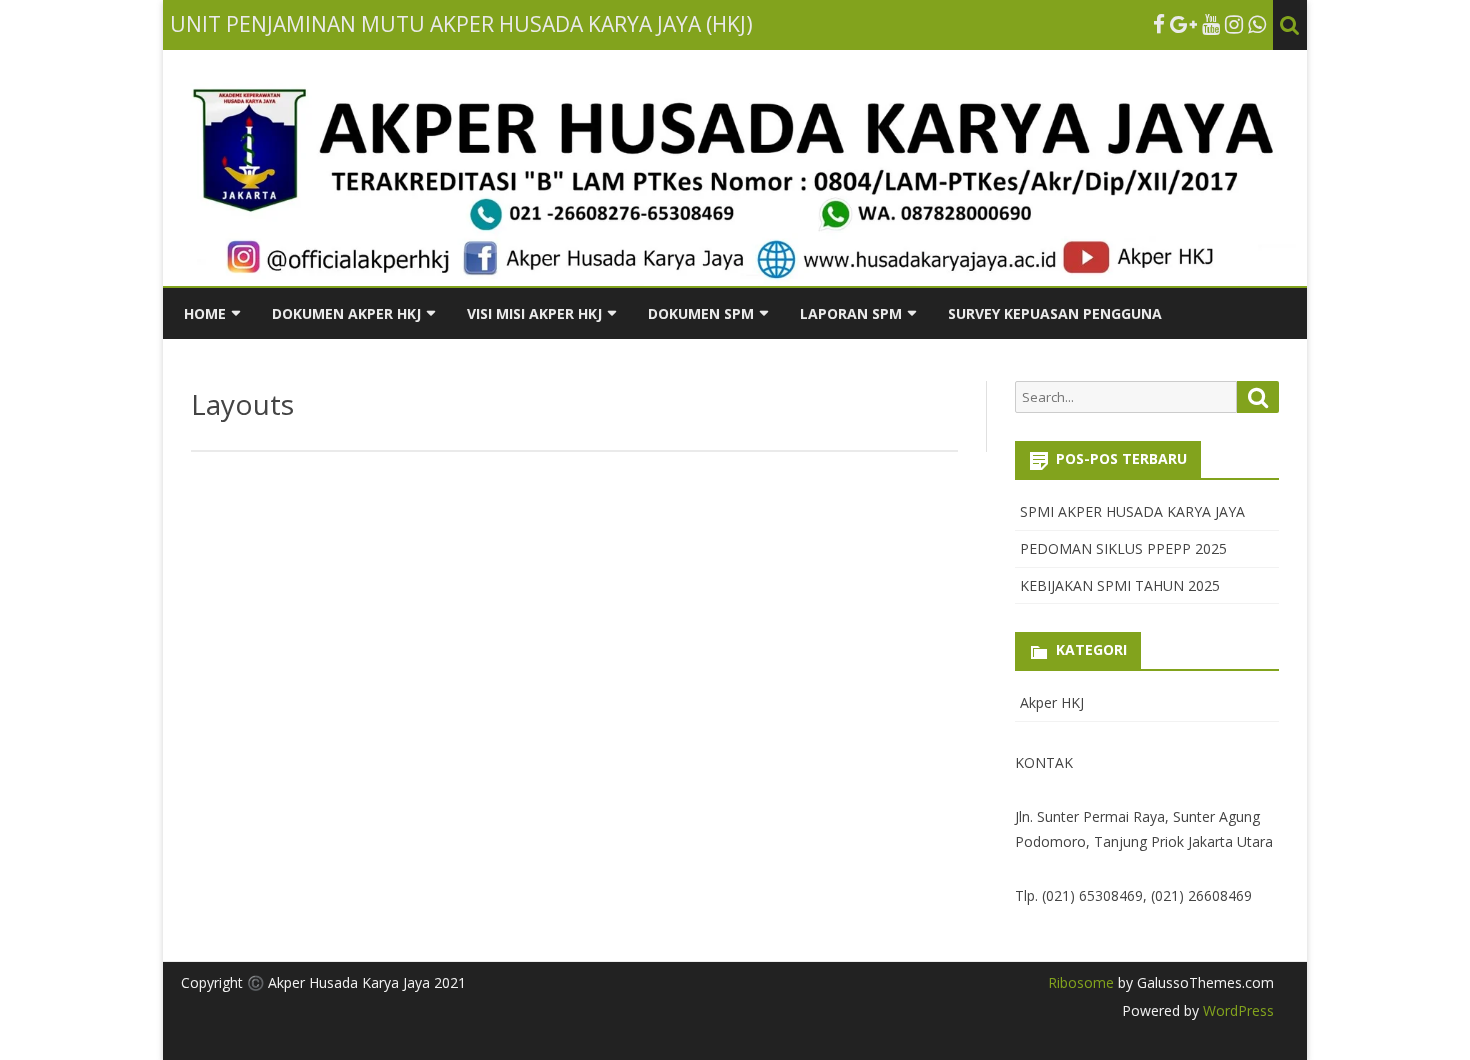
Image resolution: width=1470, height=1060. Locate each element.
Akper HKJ (1052, 702)
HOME (205, 313)
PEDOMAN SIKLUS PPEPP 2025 (1123, 548)
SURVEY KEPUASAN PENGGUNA (1055, 313)
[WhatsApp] (1257, 24)
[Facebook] (1159, 24)
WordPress (1236, 1010)
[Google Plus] (1183, 24)
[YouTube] (1211, 24)
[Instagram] (1234, 24)
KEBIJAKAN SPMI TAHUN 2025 (1120, 585)
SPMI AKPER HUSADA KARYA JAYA (1132, 511)
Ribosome (1081, 982)
